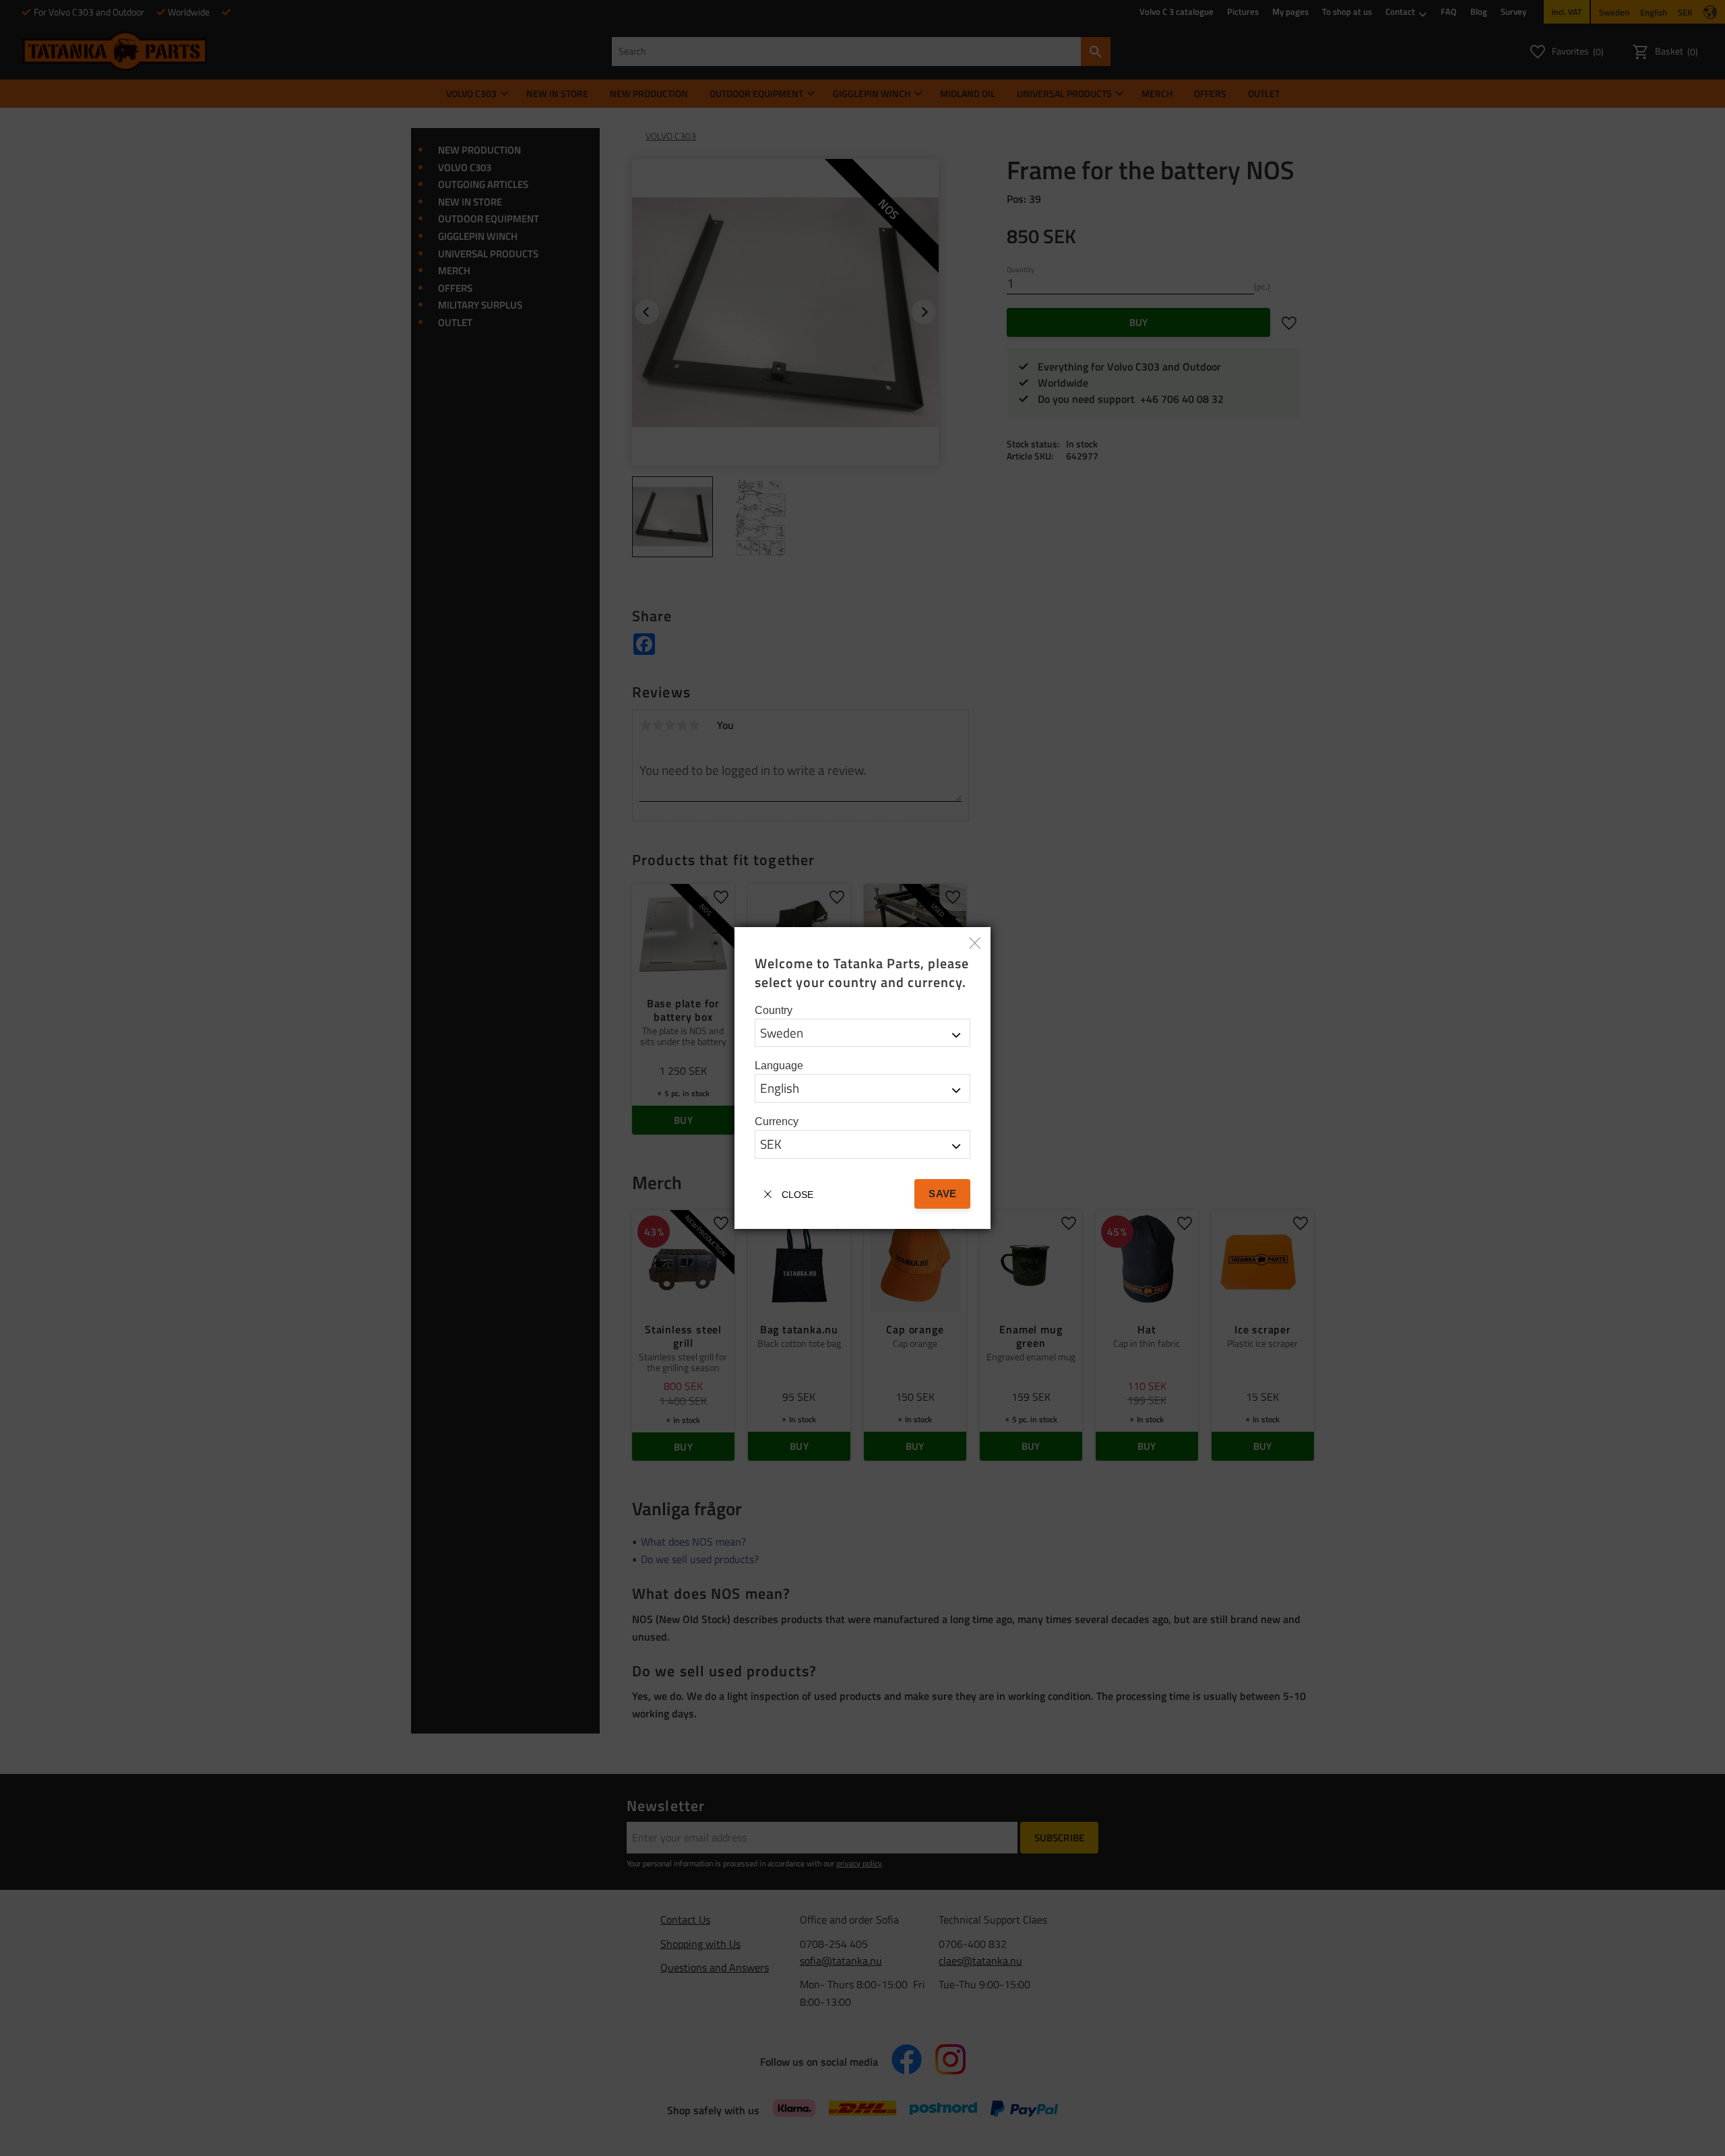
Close (797, 1195)
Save (942, 1194)
